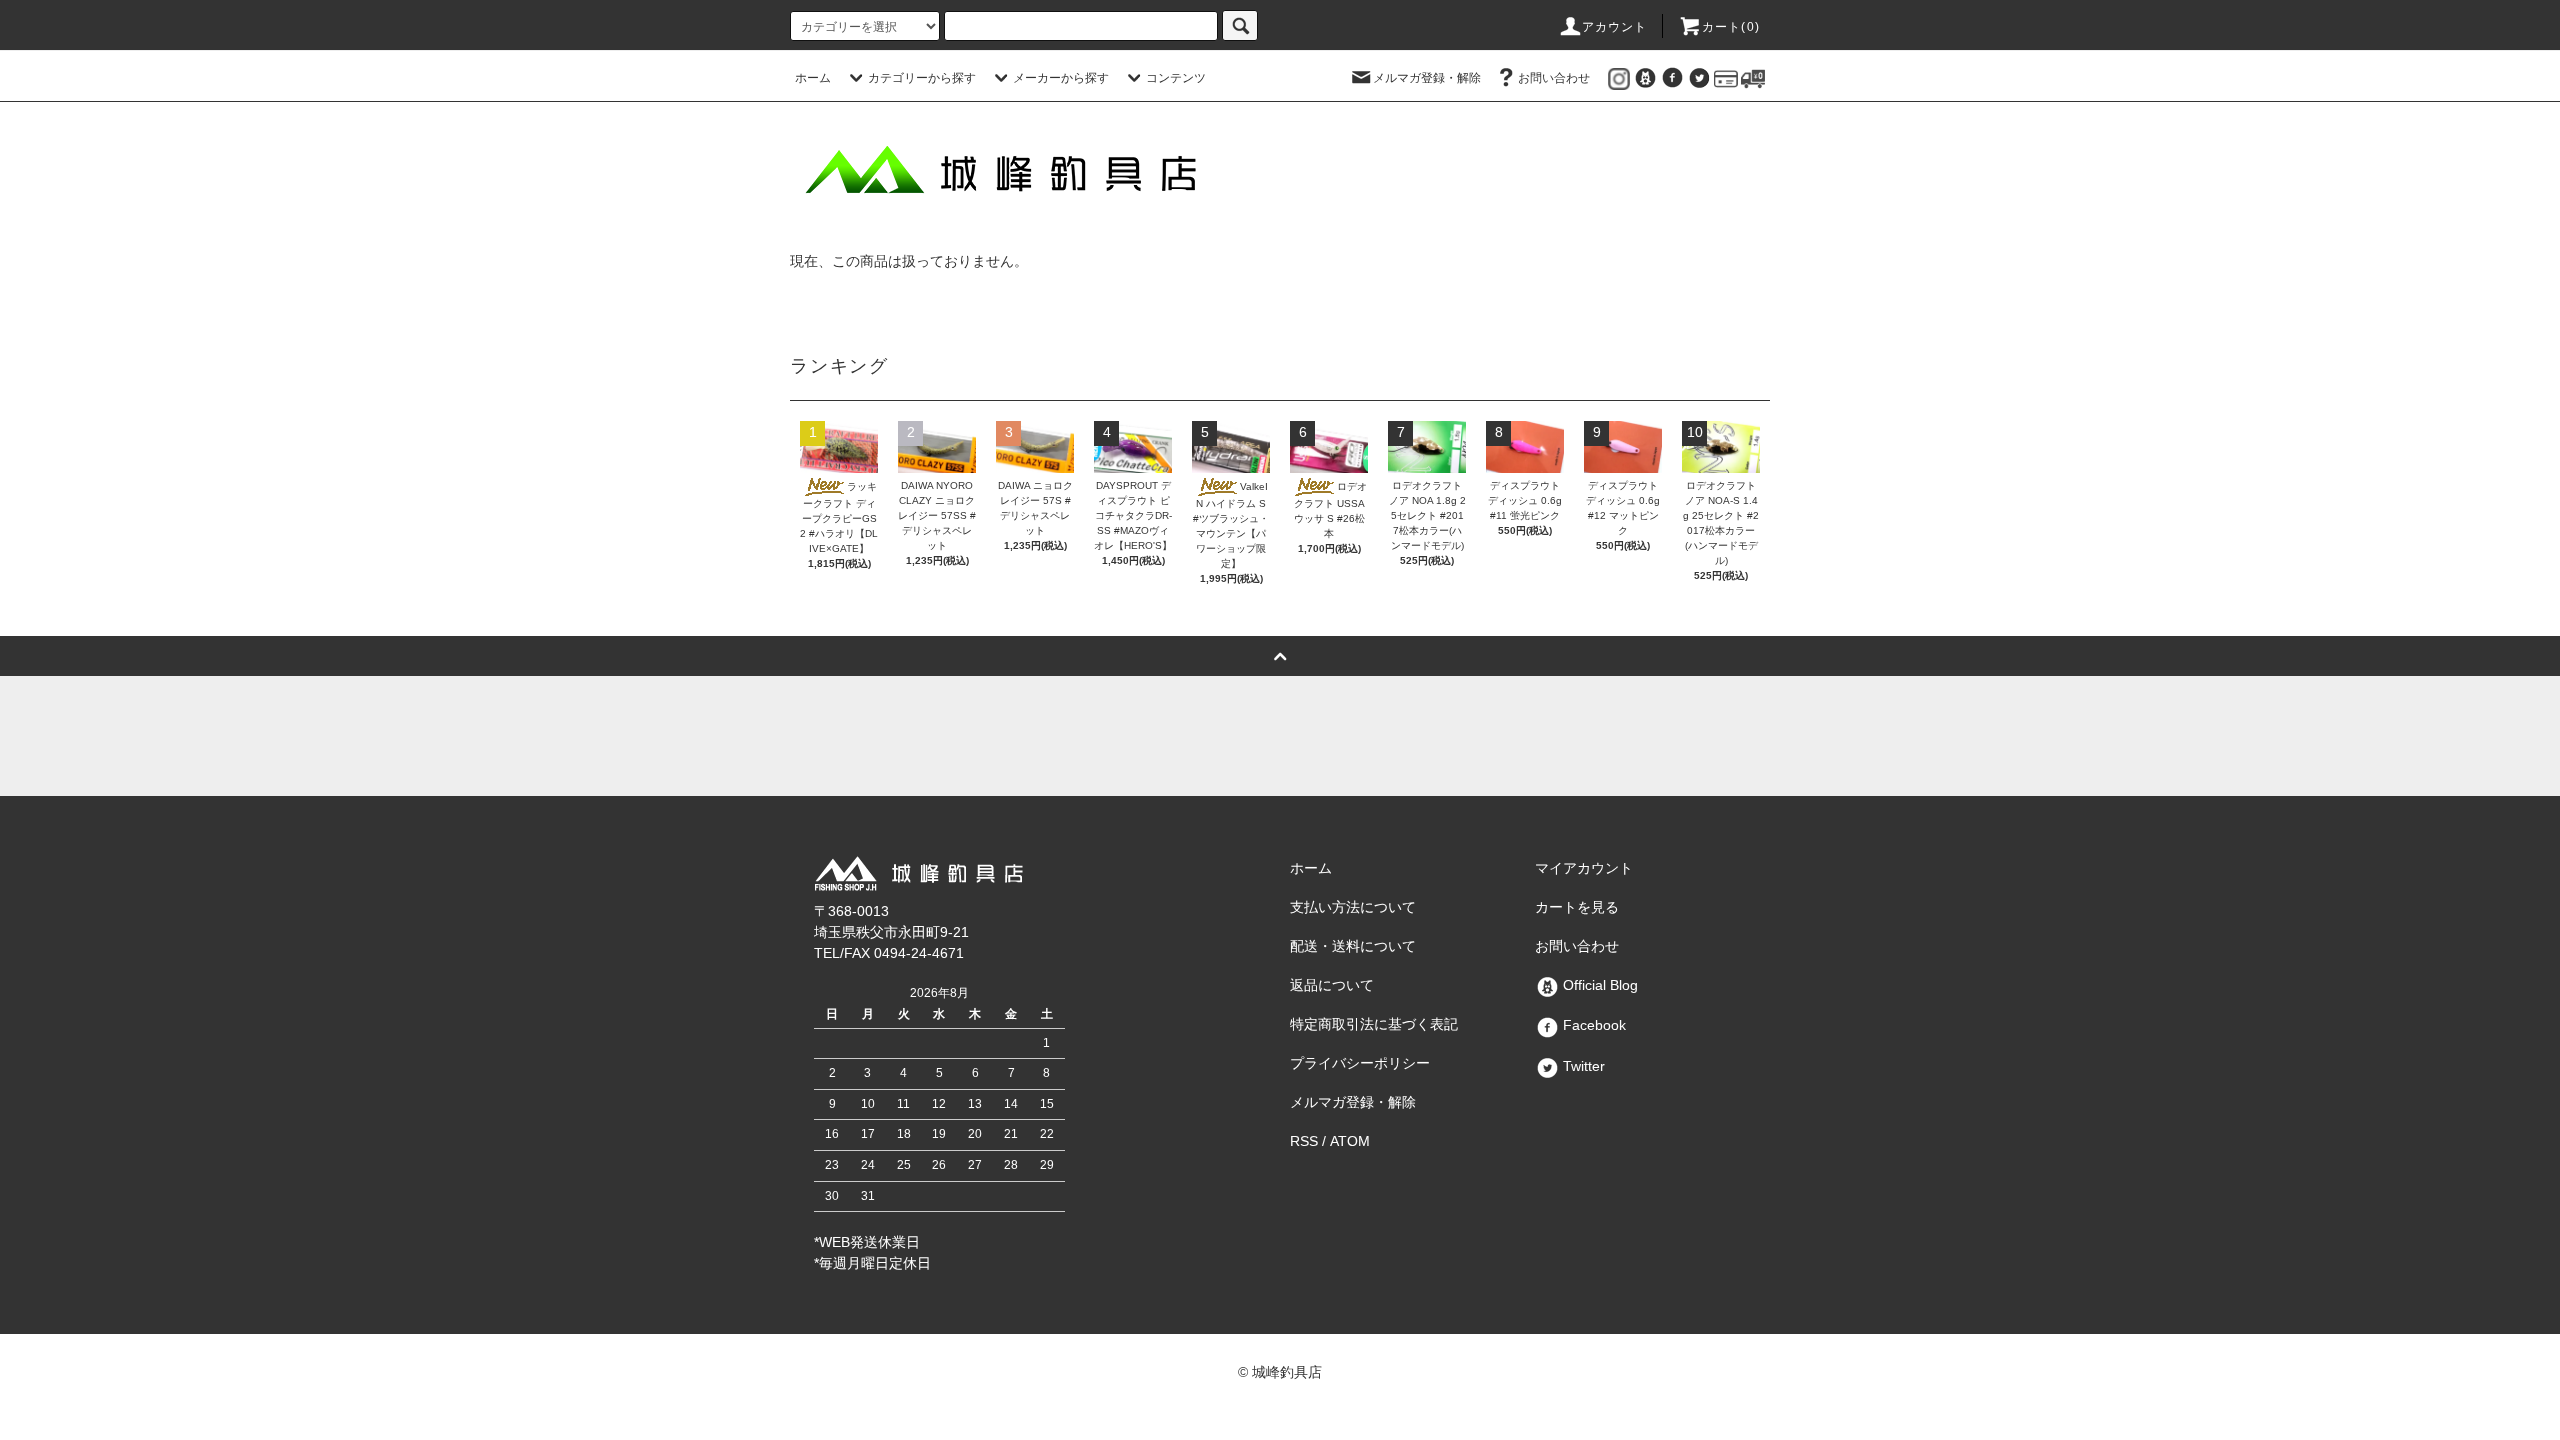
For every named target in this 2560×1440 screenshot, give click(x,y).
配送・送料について (1353, 946)
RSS (1304, 1141)
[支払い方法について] (1726, 78)
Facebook (1592, 1025)
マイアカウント (1584, 868)
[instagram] (1619, 78)
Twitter (1582, 1066)
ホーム (813, 78)
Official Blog (1598, 985)
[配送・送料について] (1753, 78)
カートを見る (1577, 907)
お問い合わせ (1554, 78)
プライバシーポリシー (1360, 1063)
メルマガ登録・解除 (1427, 78)
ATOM (1350, 1141)
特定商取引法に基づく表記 (1374, 1024)
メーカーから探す (1061, 78)
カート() (1731, 27)
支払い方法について (1353, 907)
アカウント (1615, 27)
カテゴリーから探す (922, 78)
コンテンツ (1176, 78)
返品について (1332, 985)
